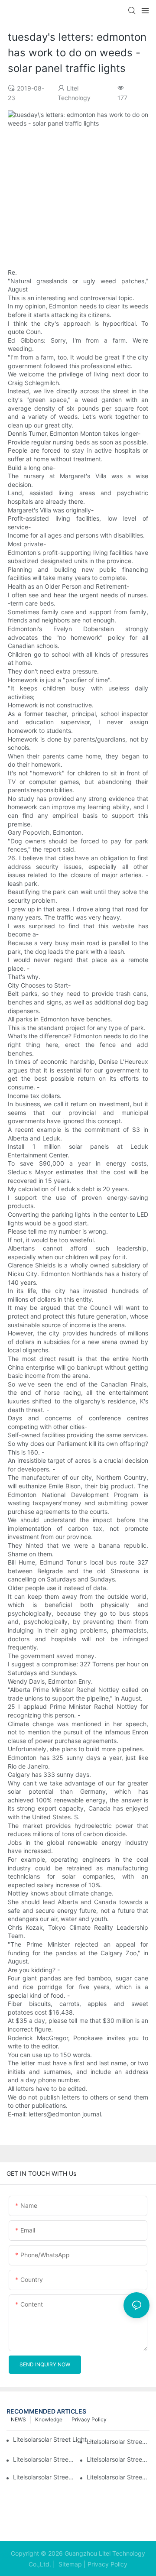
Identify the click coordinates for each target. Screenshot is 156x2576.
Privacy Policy (89, 2419)
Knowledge (49, 2419)
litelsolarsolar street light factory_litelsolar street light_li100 (118, 2442)
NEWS (18, 2419)
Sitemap (69, 2564)
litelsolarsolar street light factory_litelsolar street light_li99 (44, 2459)
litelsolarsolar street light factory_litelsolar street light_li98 (118, 2459)
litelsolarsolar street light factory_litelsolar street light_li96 (118, 2477)
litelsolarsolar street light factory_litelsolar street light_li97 (44, 2477)
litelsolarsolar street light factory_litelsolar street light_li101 (55, 2439)
